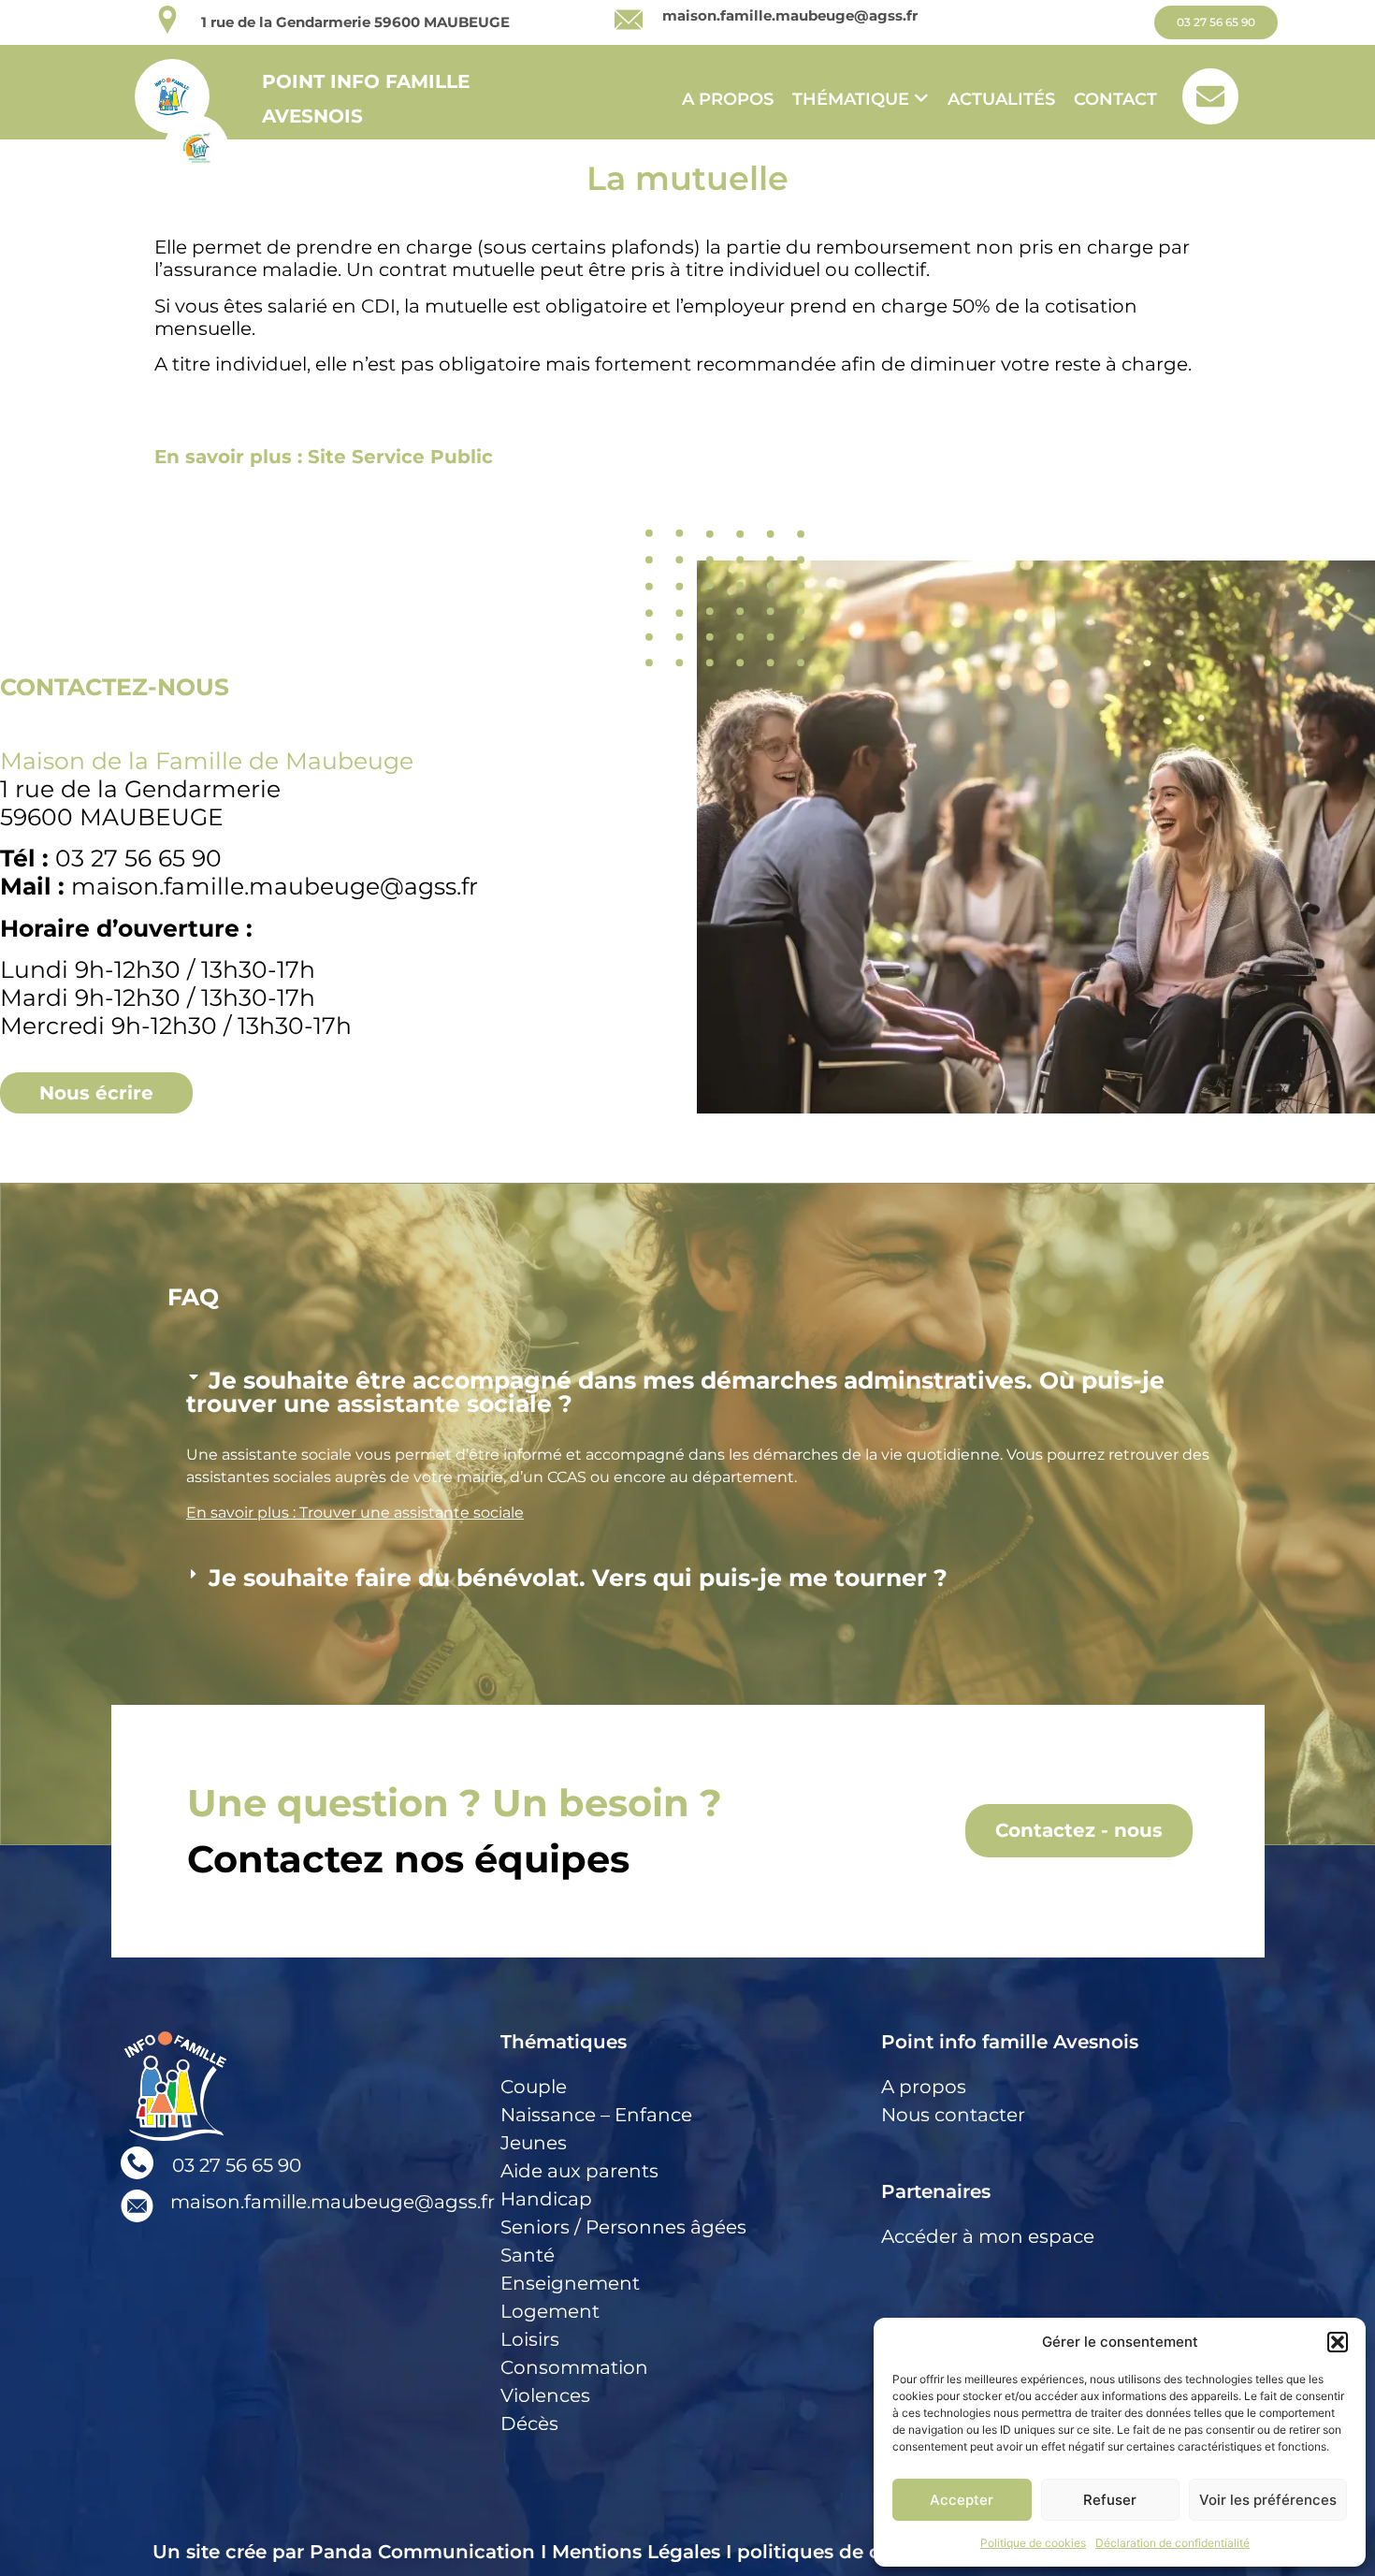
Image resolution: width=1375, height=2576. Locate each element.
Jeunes (534, 2143)
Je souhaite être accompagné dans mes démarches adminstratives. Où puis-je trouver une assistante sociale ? (675, 1392)
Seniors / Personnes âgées (623, 2227)
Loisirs (530, 2339)
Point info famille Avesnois (1010, 2042)
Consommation (574, 2367)
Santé (528, 2255)
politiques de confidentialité (873, 2552)
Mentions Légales (636, 2552)
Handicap (546, 2199)
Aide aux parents (579, 2171)
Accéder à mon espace (988, 2236)
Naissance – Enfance (596, 2115)
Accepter (962, 2500)
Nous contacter (953, 2115)
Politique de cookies (1033, 2543)
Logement (550, 2311)
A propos (728, 99)
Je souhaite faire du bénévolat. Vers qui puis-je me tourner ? (578, 1578)
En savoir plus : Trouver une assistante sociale (355, 1513)
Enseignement (570, 2283)
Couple (534, 2087)
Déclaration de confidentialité (1172, 2543)
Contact (1115, 99)
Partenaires (936, 2191)
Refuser (1110, 2500)
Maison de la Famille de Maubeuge (207, 761)
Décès (529, 2423)
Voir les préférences (1268, 2500)
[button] (1338, 2342)
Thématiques (564, 2042)
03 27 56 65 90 (237, 2165)
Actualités (1001, 99)
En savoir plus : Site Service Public (324, 457)
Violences (545, 2395)
